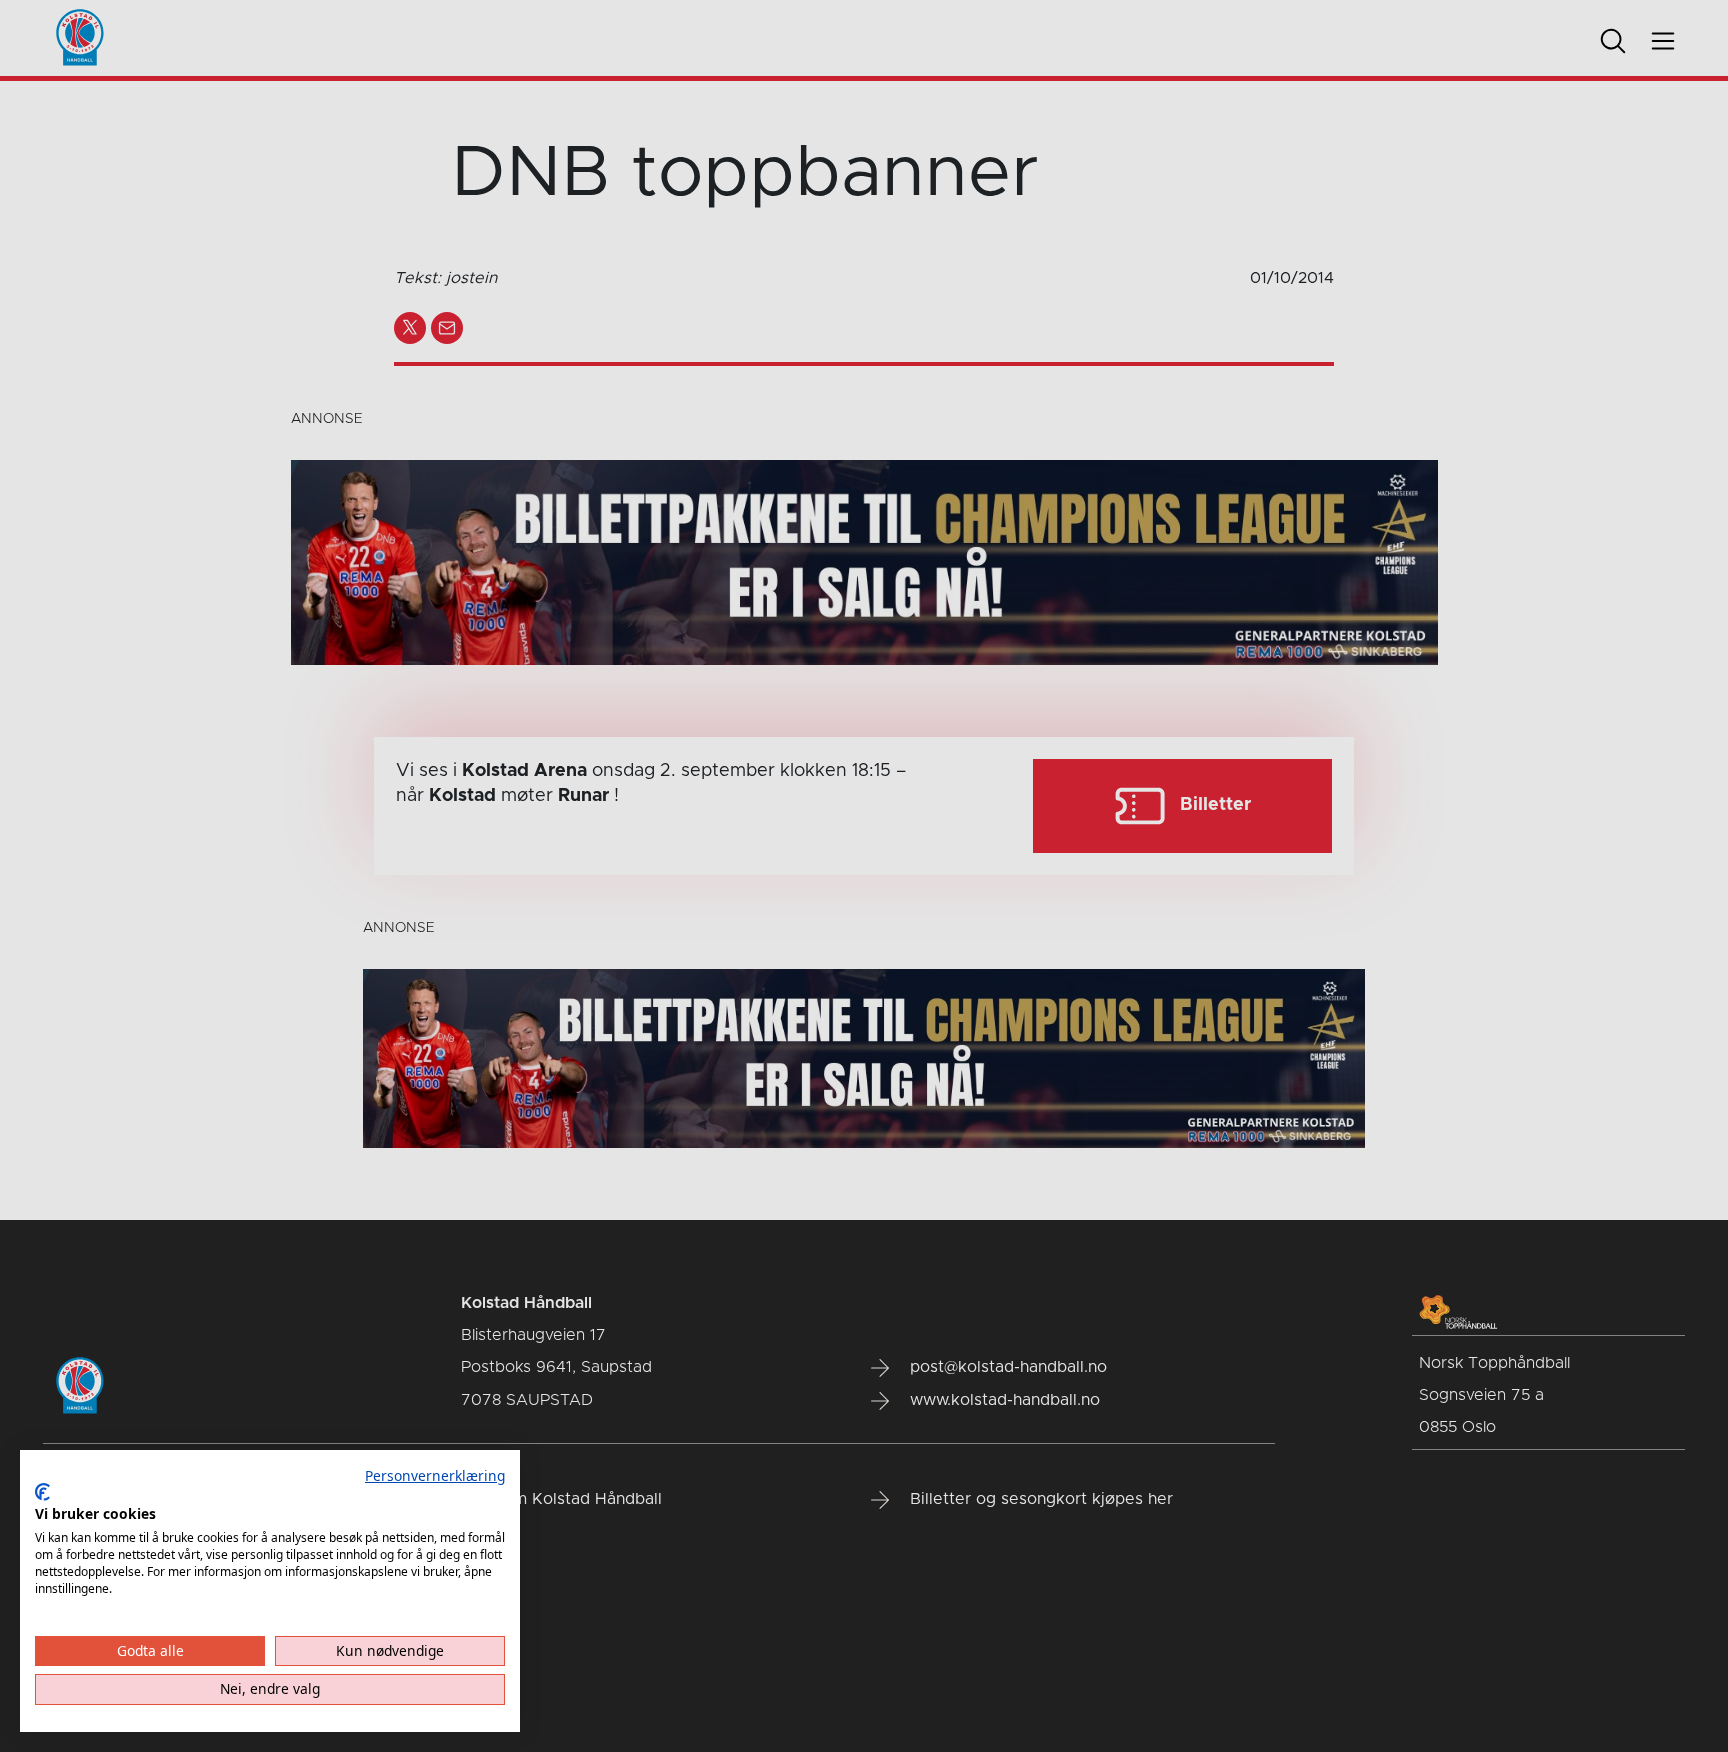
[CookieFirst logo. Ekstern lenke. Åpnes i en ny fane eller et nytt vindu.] (42, 1492)
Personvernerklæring (435, 1475)
